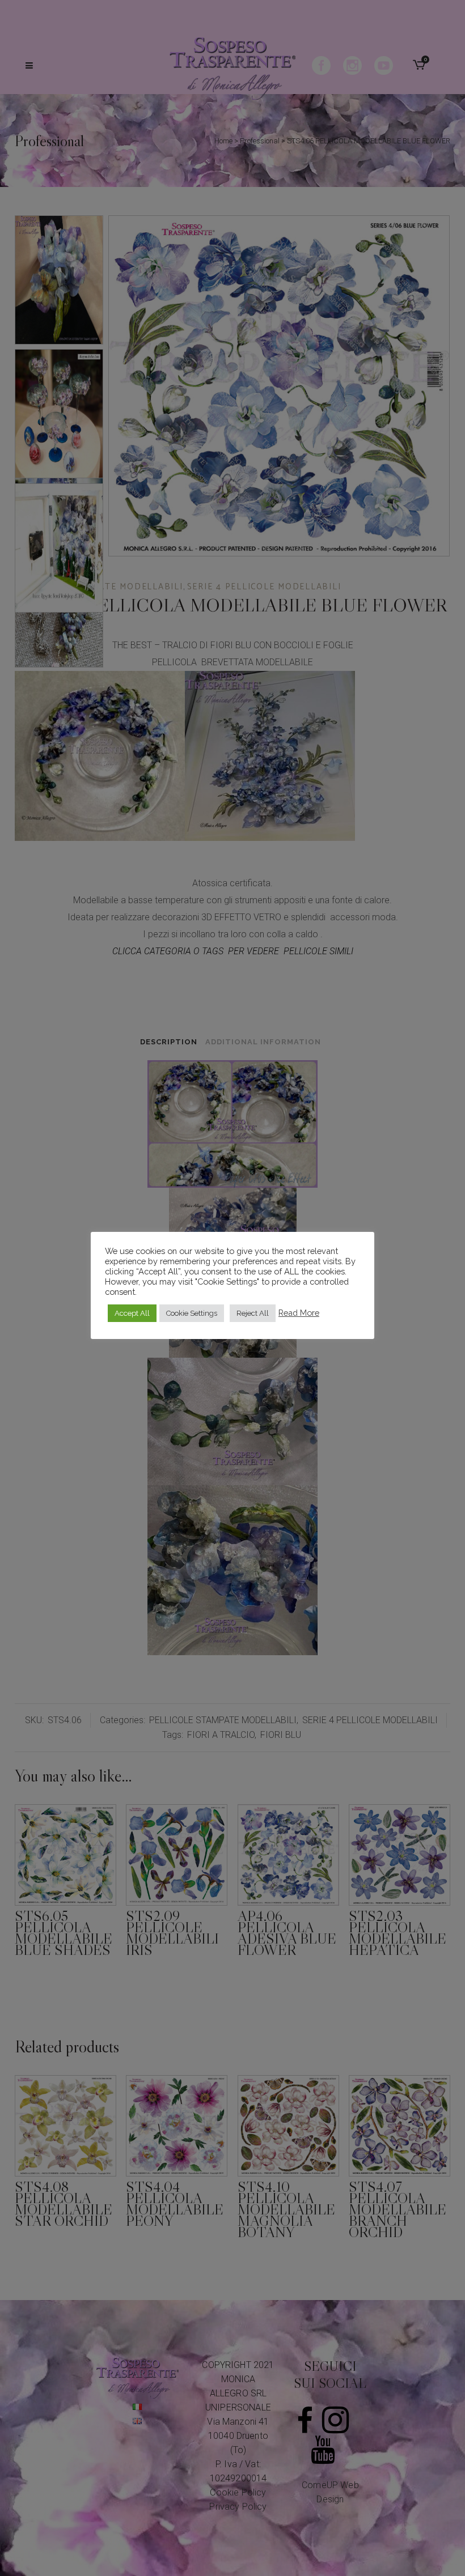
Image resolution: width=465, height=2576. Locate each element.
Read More (299, 1313)
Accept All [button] (132, 1313)
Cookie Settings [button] (192, 1313)
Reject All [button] (253, 1313)
